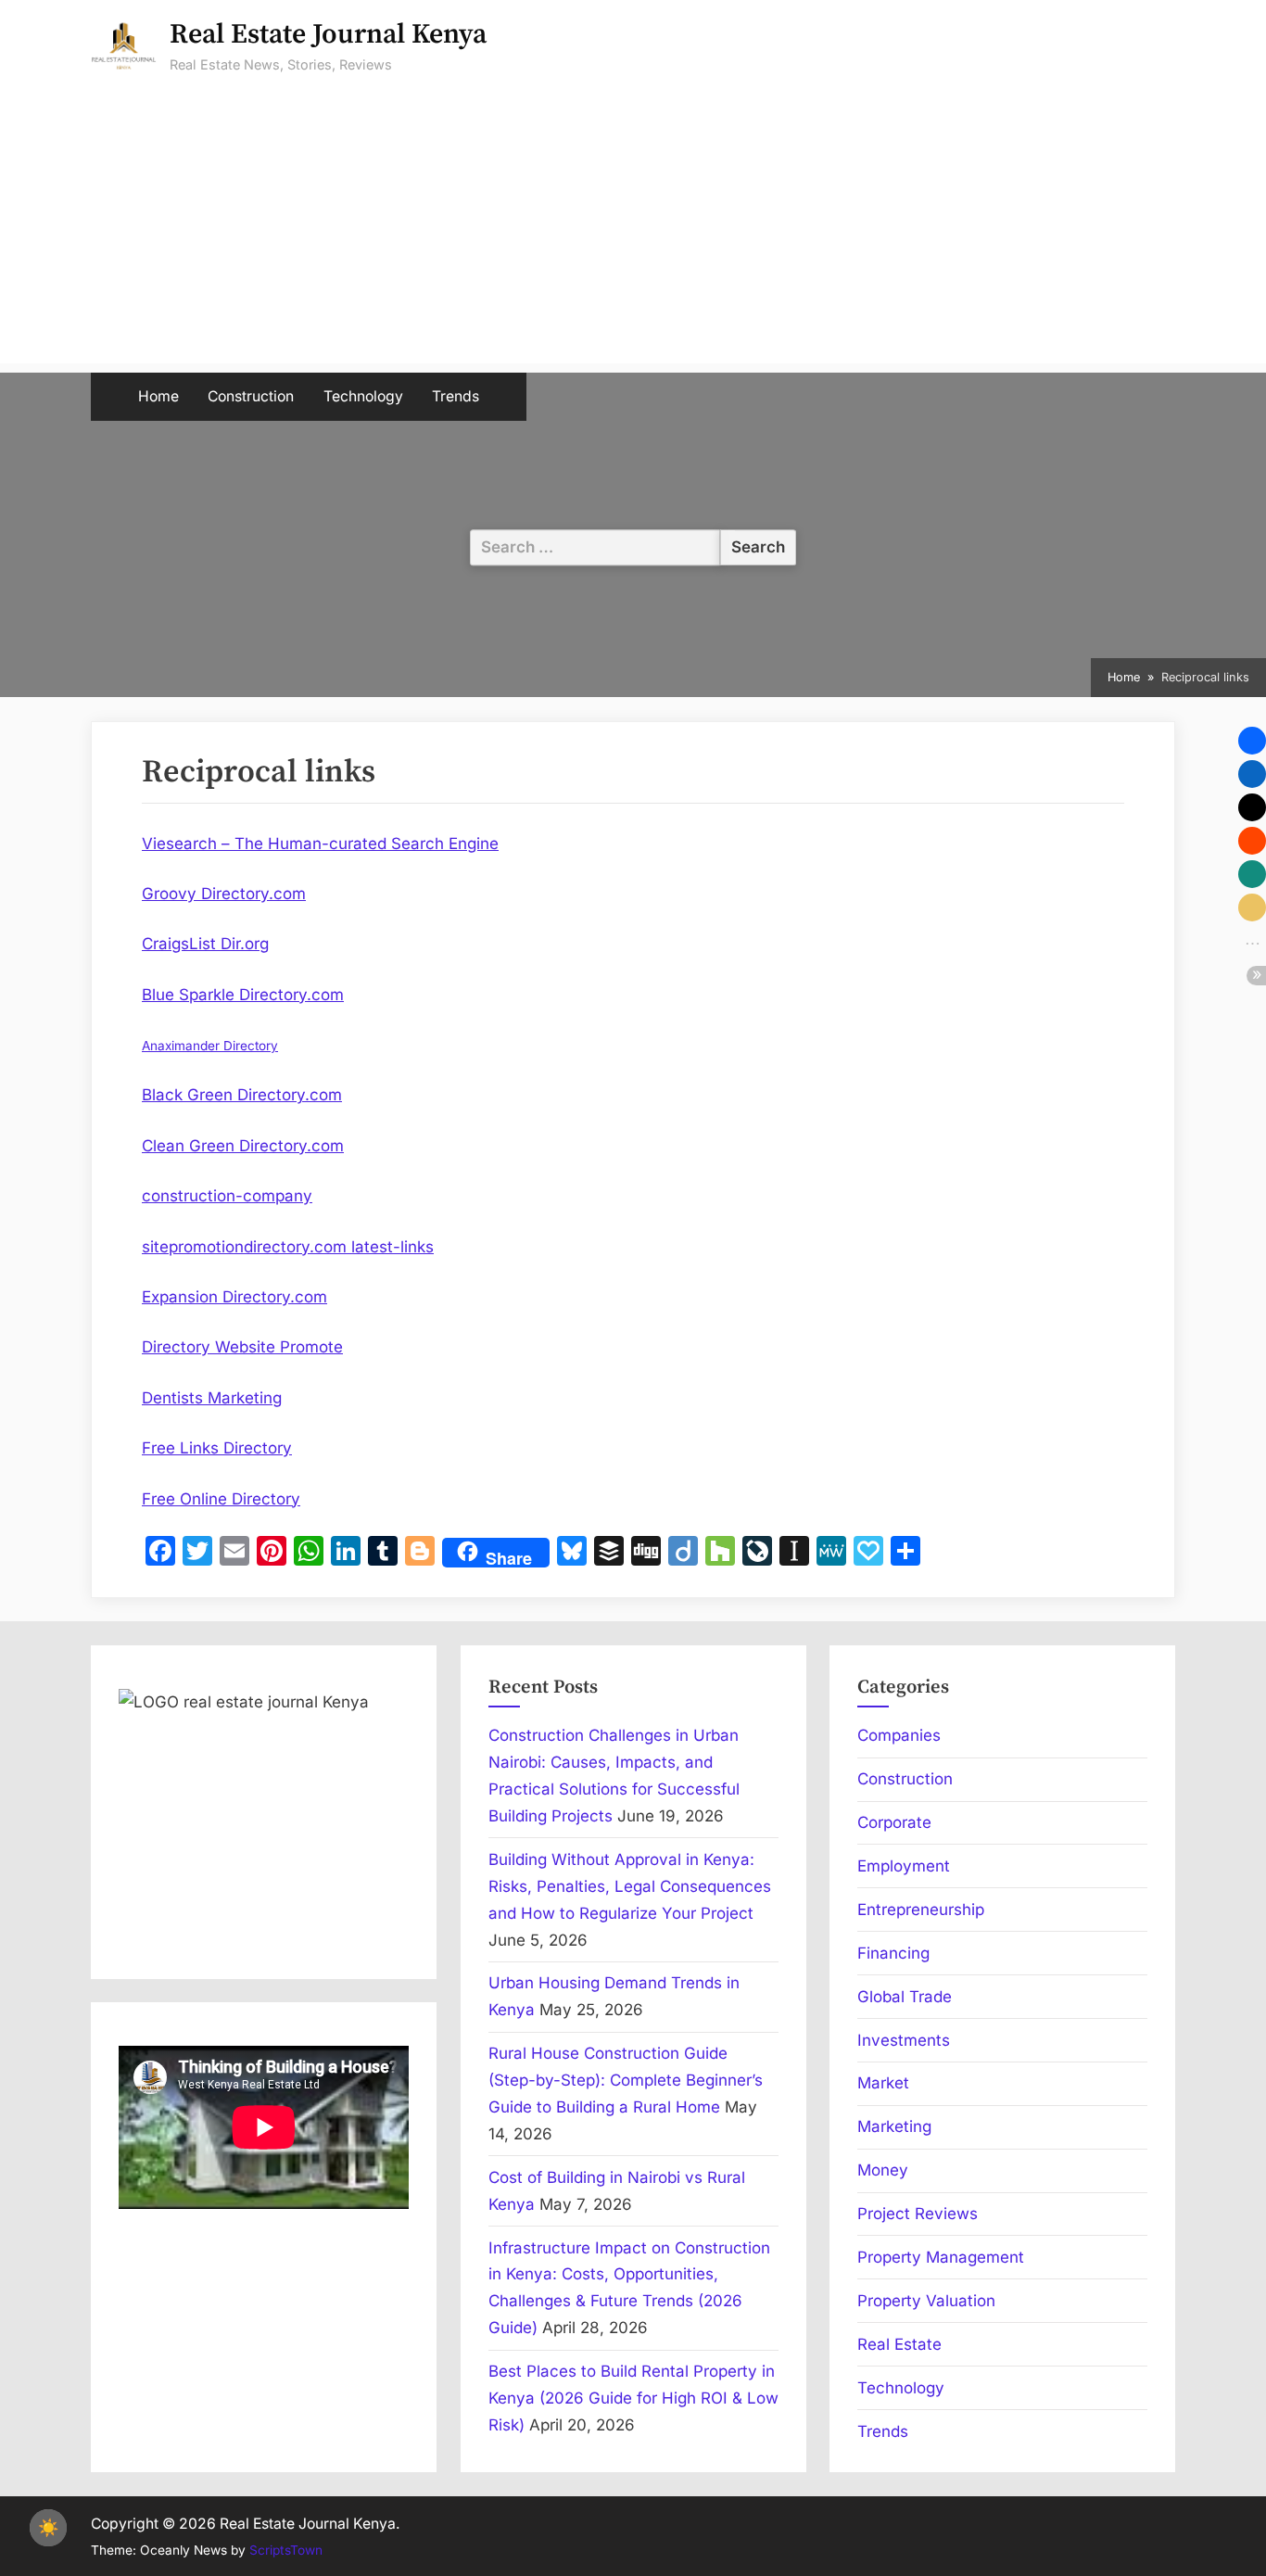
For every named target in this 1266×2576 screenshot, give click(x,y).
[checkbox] (48, 2528)
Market (883, 2083)
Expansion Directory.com (234, 1297)
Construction (251, 396)
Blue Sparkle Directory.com (243, 995)
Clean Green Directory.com (243, 1146)
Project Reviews (918, 2214)
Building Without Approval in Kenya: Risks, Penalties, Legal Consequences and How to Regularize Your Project (630, 1886)
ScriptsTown (286, 2550)
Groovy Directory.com (224, 894)
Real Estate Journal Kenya (328, 35)
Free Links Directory (217, 1448)
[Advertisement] (633, 234)
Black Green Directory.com (242, 1095)
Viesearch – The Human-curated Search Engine (320, 844)
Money (883, 2170)
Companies (899, 1735)
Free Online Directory (221, 1499)
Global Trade (905, 1997)
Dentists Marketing (212, 1398)
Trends (456, 396)
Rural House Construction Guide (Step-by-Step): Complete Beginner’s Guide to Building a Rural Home (626, 2080)
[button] (1252, 741)
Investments (904, 2040)
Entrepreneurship (921, 1910)
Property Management (941, 2257)
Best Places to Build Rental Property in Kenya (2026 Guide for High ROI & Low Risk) (633, 2398)
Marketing (894, 2126)
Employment (904, 1866)
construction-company (227, 1196)
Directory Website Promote (242, 1347)
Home (158, 396)
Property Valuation (926, 2301)
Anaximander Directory (210, 1046)
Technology (363, 396)
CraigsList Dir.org (205, 944)
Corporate (894, 1822)
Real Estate (899, 2344)
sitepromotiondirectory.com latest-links (288, 1247)
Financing (893, 1953)
